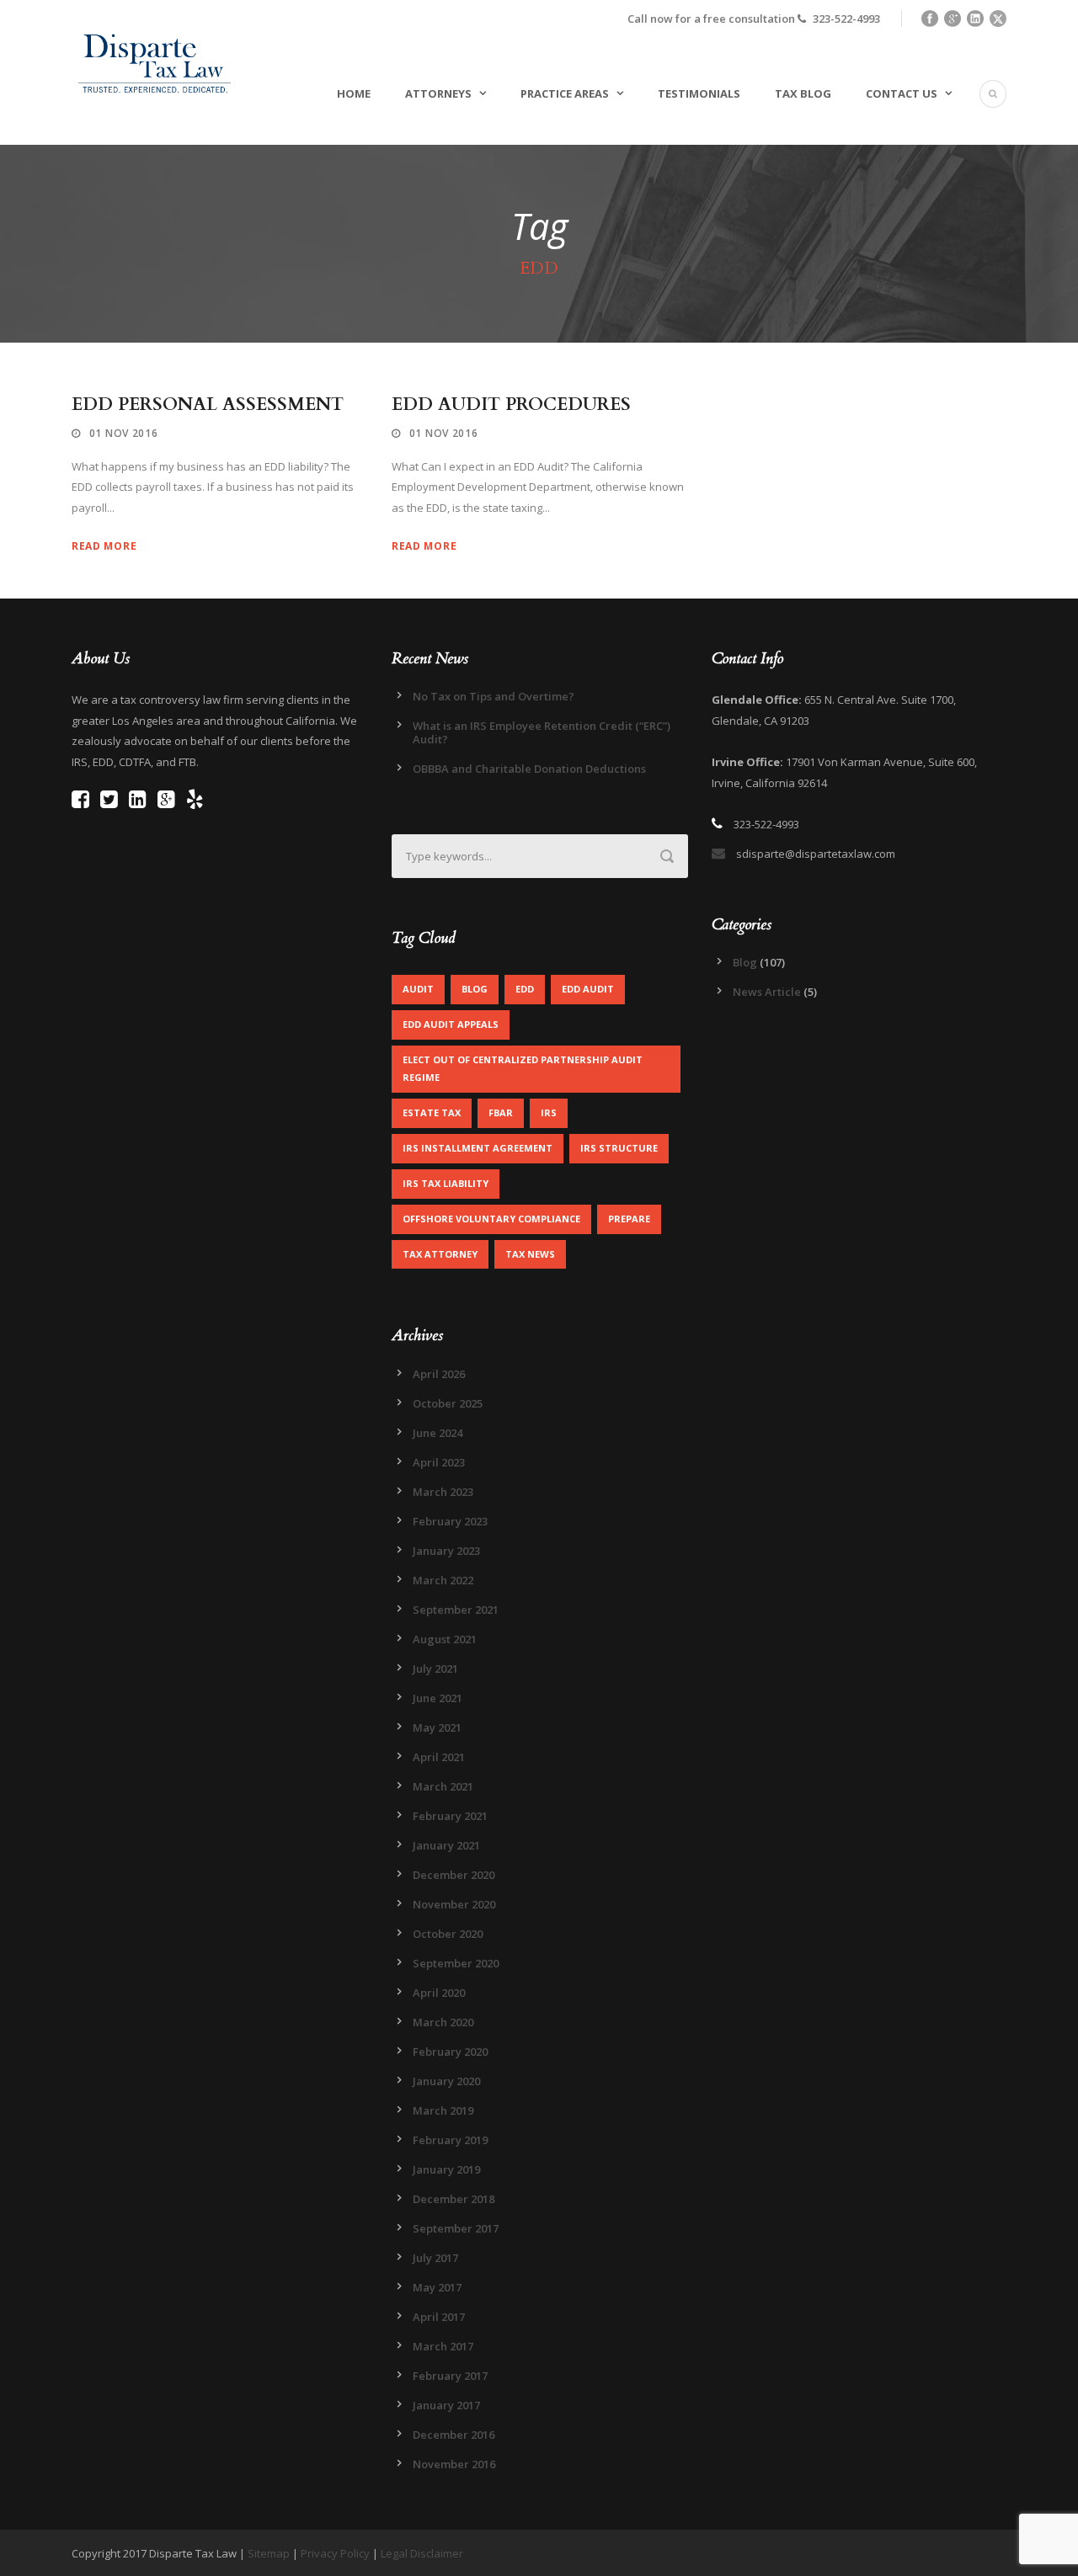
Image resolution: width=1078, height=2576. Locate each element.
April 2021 (439, 1757)
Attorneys (438, 93)
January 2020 (446, 2081)
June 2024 (438, 1433)
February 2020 (450, 2052)
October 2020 (448, 1934)
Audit (418, 989)
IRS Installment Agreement (478, 1148)
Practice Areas (565, 93)
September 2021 (456, 1610)
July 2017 (435, 2258)
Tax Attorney (440, 1254)
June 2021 (438, 1698)
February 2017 (450, 2376)
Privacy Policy (335, 2553)
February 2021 (450, 1816)
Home (354, 93)
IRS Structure (619, 1148)
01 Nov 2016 (124, 433)
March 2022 (443, 1580)
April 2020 (439, 1993)
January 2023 (446, 1551)
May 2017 (437, 2287)
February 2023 (450, 1521)
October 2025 (448, 1403)
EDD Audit (588, 989)
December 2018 (454, 2199)
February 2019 (450, 2140)
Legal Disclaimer (422, 2553)
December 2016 (454, 2435)
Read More (104, 546)
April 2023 (439, 1462)
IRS (549, 1112)
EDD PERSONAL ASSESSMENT (208, 404)
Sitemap (269, 2553)
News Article (767, 992)
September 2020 (456, 1963)
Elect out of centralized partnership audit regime (523, 1068)
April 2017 (439, 2317)
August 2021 (445, 1639)
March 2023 (443, 1492)
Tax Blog (803, 93)
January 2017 (446, 2405)
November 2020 (454, 1904)
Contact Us (902, 93)
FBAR (501, 1112)
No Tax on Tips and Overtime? (494, 696)
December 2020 (454, 1875)
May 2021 (437, 1727)
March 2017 (443, 2346)
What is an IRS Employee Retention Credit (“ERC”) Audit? (542, 732)
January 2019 (446, 2169)
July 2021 (435, 1669)
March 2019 (443, 2110)
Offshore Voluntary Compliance (491, 1219)
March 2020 (443, 2022)
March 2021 (443, 1786)
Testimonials (699, 93)
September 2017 (456, 2228)
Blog (475, 989)
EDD (525, 989)
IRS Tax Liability (446, 1183)
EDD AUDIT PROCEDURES (511, 404)
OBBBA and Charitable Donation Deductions (529, 769)
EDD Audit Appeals (451, 1024)
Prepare (629, 1219)
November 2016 (454, 2464)
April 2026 (439, 1374)
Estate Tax (432, 1112)
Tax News (530, 1254)
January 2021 (446, 1845)
